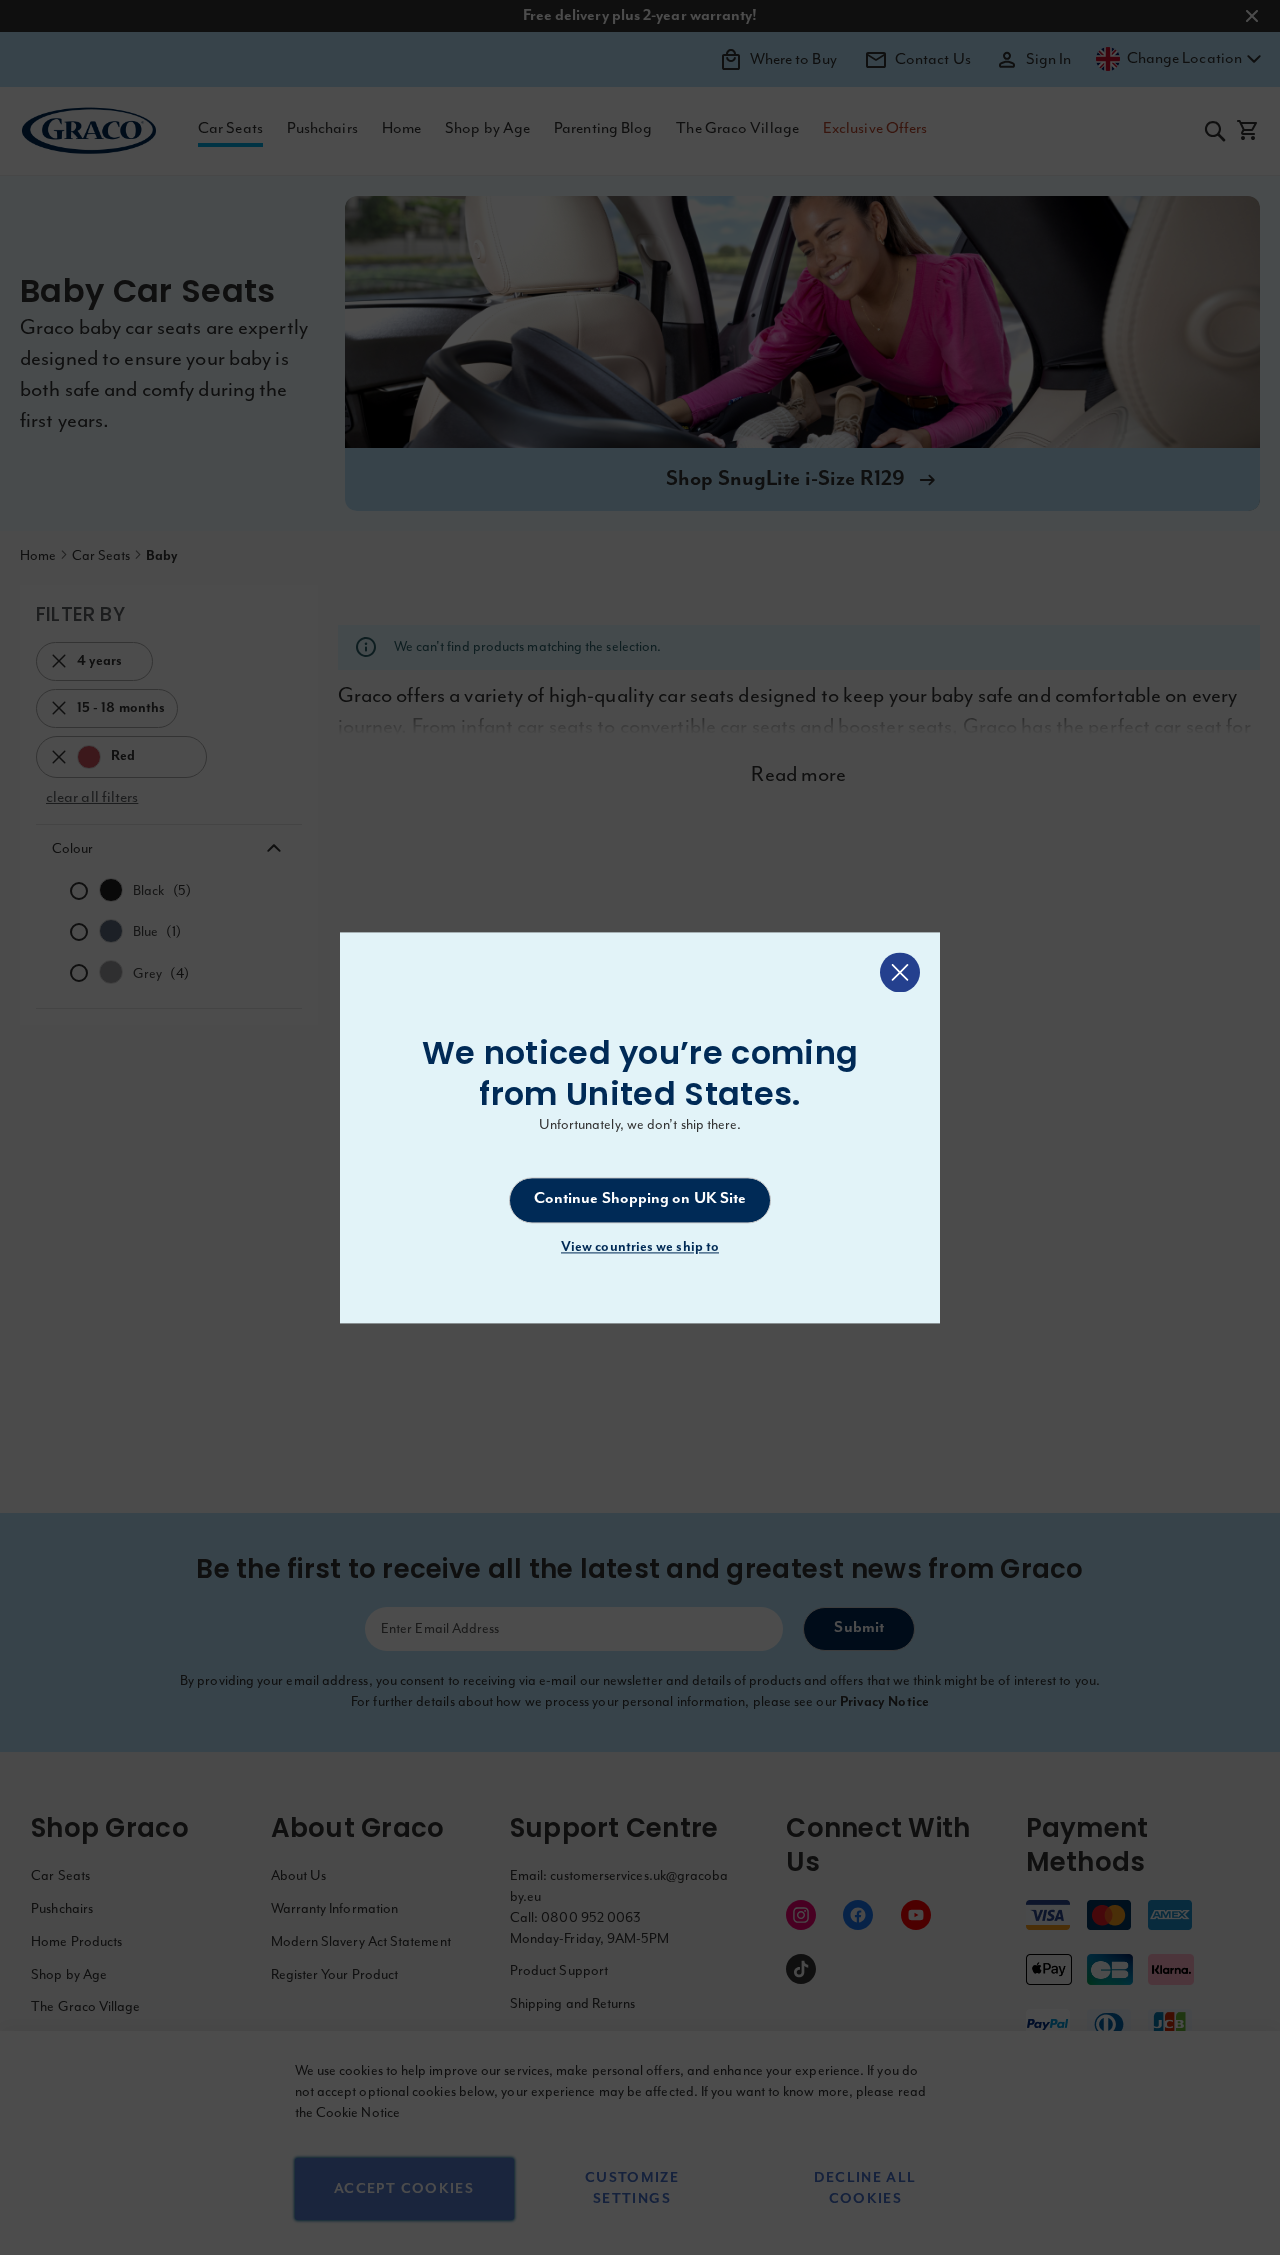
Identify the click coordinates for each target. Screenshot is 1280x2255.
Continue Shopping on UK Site (640, 1200)
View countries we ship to (640, 1247)
